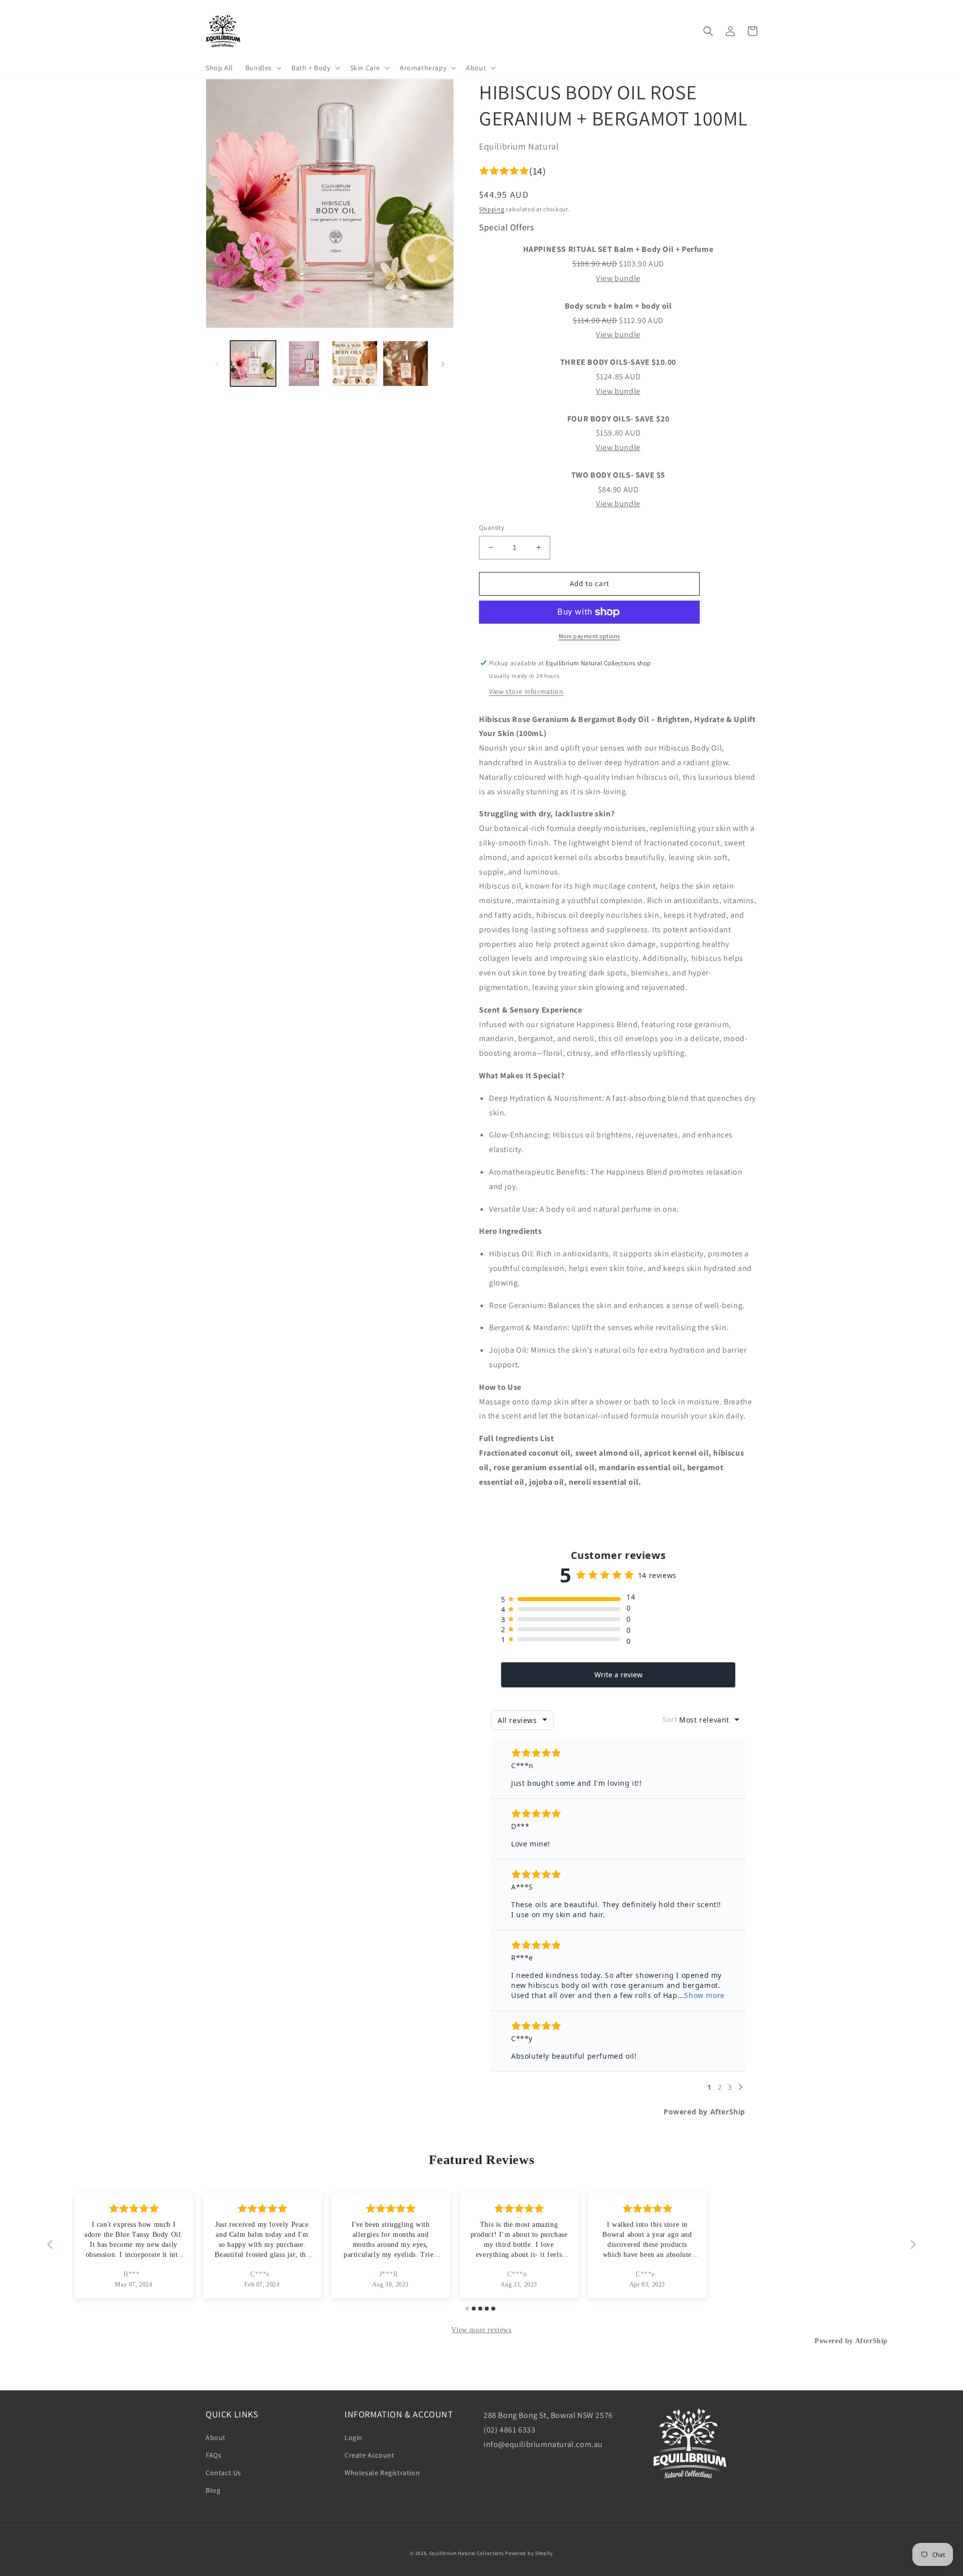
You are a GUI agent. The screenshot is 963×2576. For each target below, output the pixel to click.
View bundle (618, 278)
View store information (526, 691)
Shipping (492, 209)
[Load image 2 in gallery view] (304, 364)
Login (354, 2438)
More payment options (590, 636)
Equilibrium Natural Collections (467, 2553)
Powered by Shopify (529, 2553)
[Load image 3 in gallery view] (355, 364)
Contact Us (223, 2473)
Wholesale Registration (382, 2473)
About (216, 2438)
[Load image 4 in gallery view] (406, 364)
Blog (213, 2490)
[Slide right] (443, 363)
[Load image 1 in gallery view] (253, 364)
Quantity (492, 528)
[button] (262, 68)
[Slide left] (217, 363)
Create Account (369, 2455)
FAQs (213, 2455)
